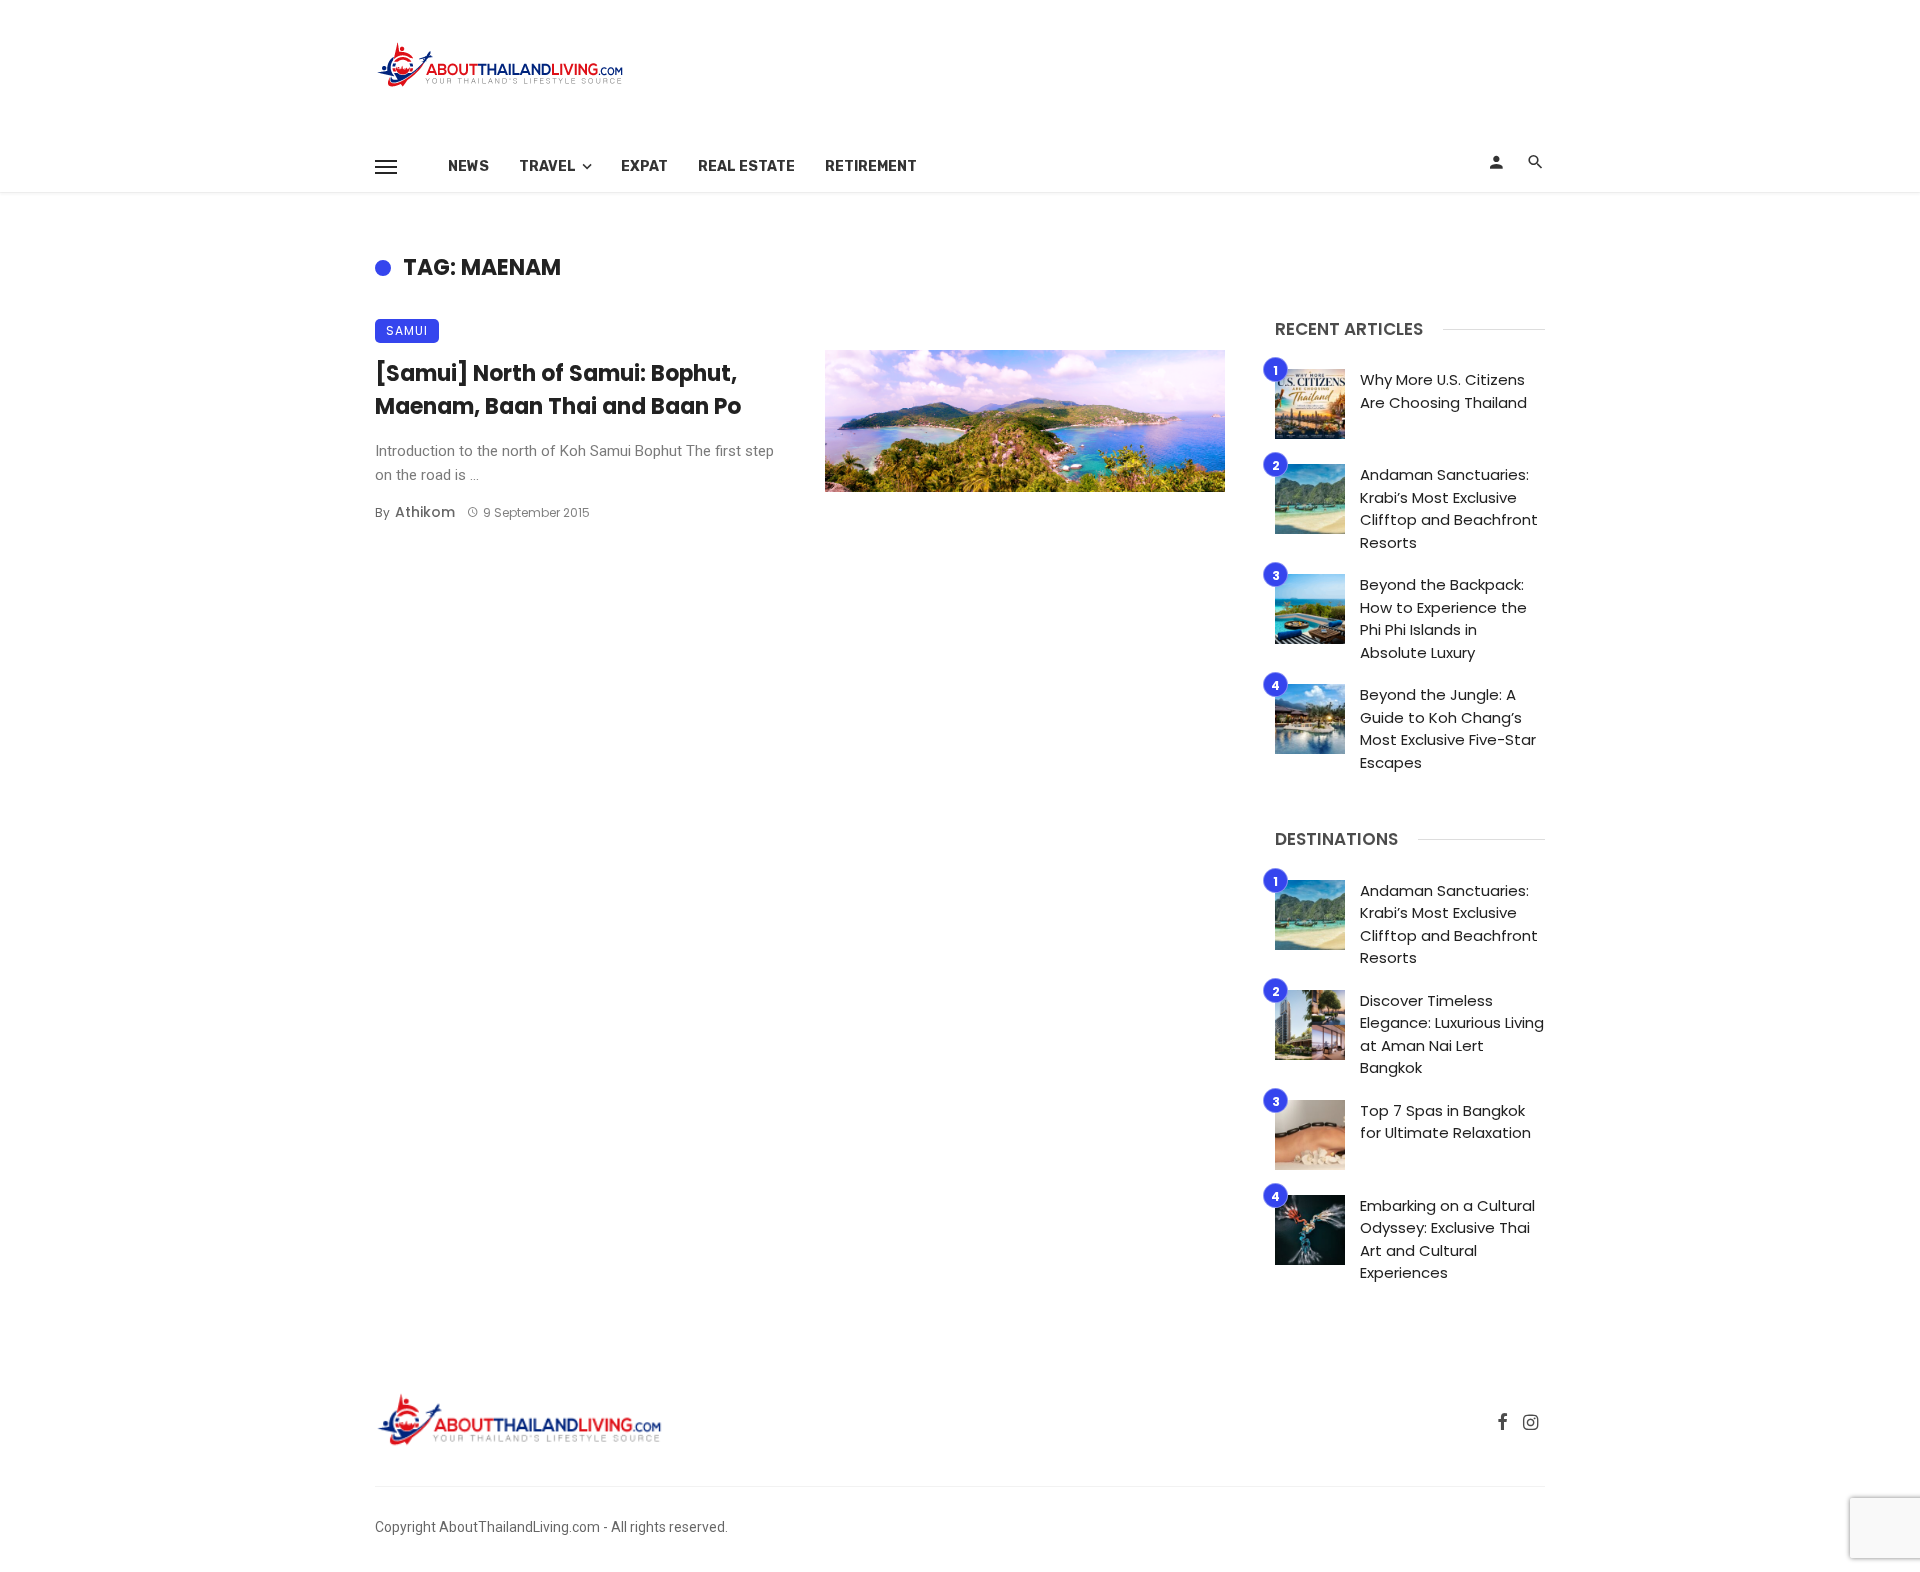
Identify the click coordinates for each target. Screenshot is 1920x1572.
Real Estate (746, 166)
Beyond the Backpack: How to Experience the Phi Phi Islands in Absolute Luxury (1443, 618)
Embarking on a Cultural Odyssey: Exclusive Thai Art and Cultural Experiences (1447, 1239)
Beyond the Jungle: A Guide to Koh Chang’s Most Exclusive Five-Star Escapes (1448, 728)
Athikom (425, 512)
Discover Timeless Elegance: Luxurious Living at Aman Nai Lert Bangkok (1452, 1034)
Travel (547, 166)
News (468, 166)
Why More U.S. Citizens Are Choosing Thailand (1443, 391)
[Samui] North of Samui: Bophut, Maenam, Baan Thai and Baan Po (558, 390)
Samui (407, 330)
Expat (644, 166)
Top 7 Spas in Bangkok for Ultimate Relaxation (1445, 1122)
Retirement (871, 166)
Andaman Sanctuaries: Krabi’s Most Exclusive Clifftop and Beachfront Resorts (1449, 508)
